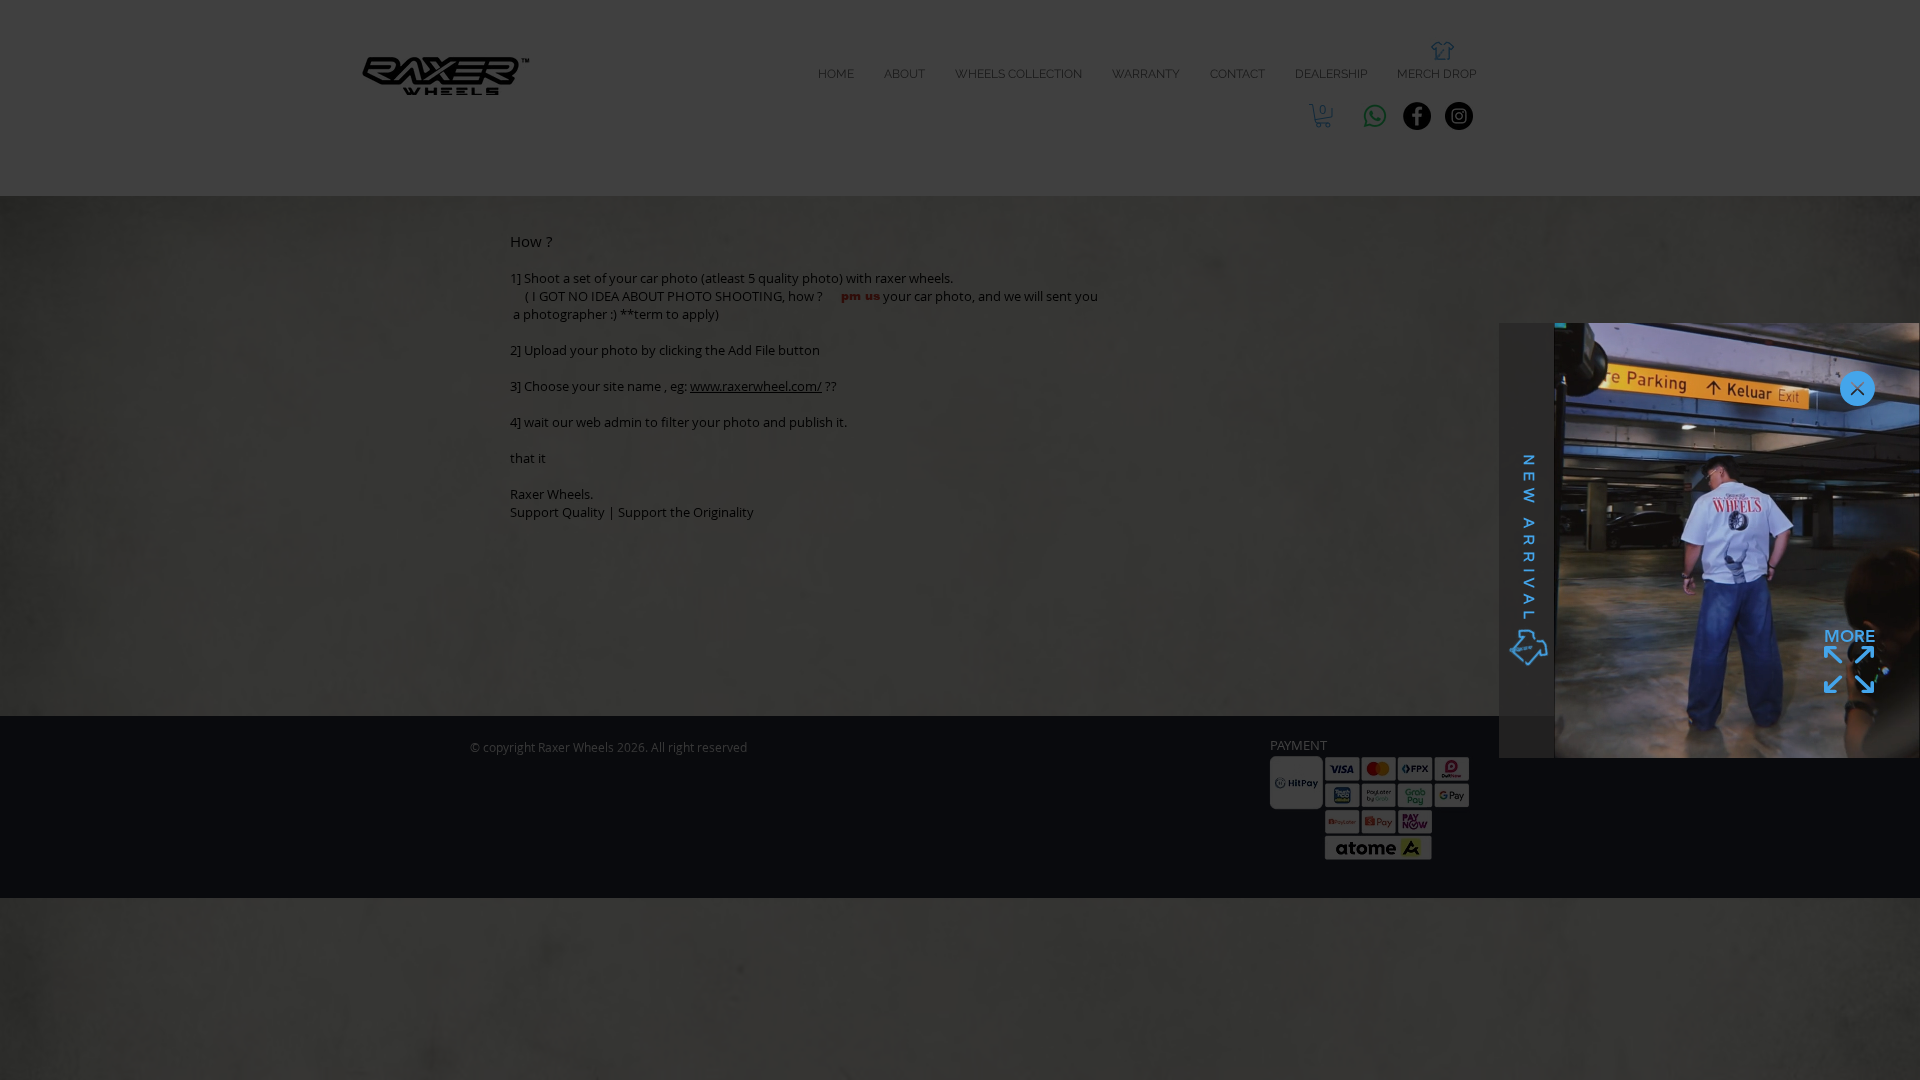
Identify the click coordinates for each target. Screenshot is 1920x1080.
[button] (1857, 388)
